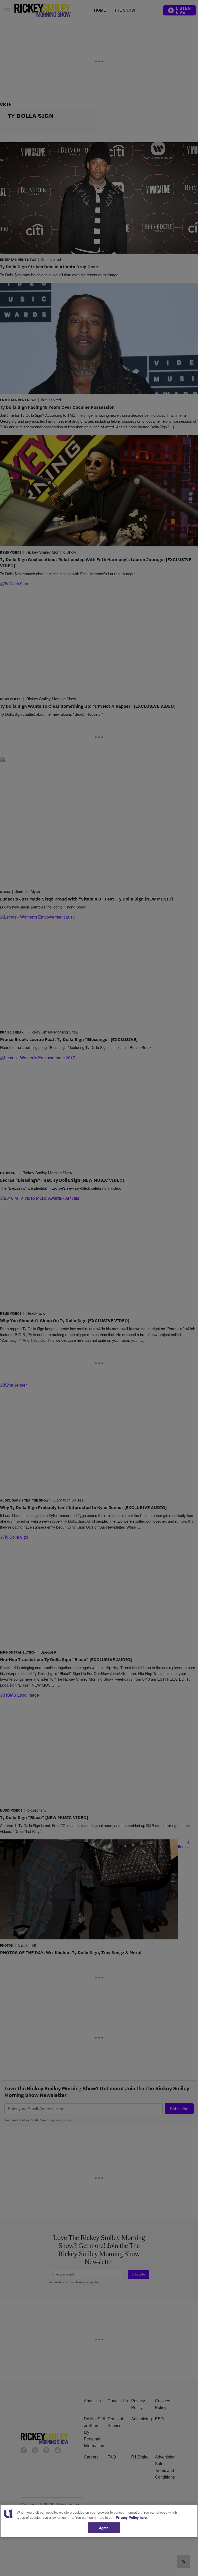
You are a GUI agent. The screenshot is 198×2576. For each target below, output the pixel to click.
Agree (104, 2528)
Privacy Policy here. (132, 2517)
